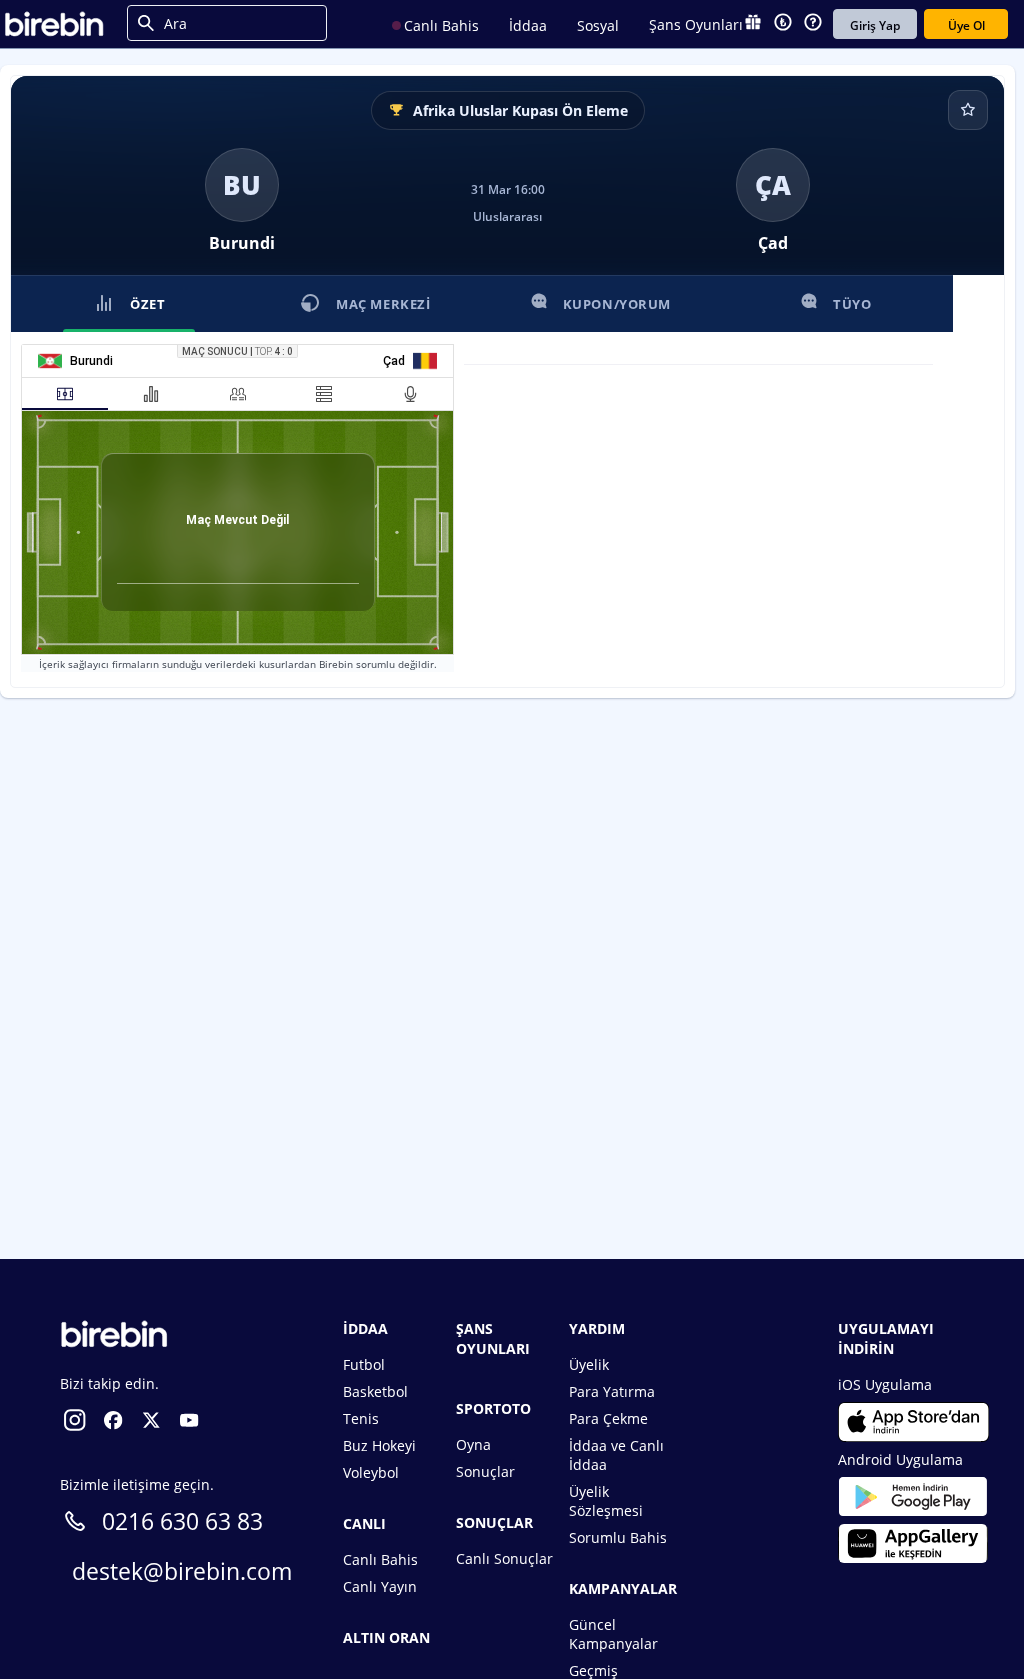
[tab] (65, 394)
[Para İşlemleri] (783, 24)
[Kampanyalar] (753, 24)
